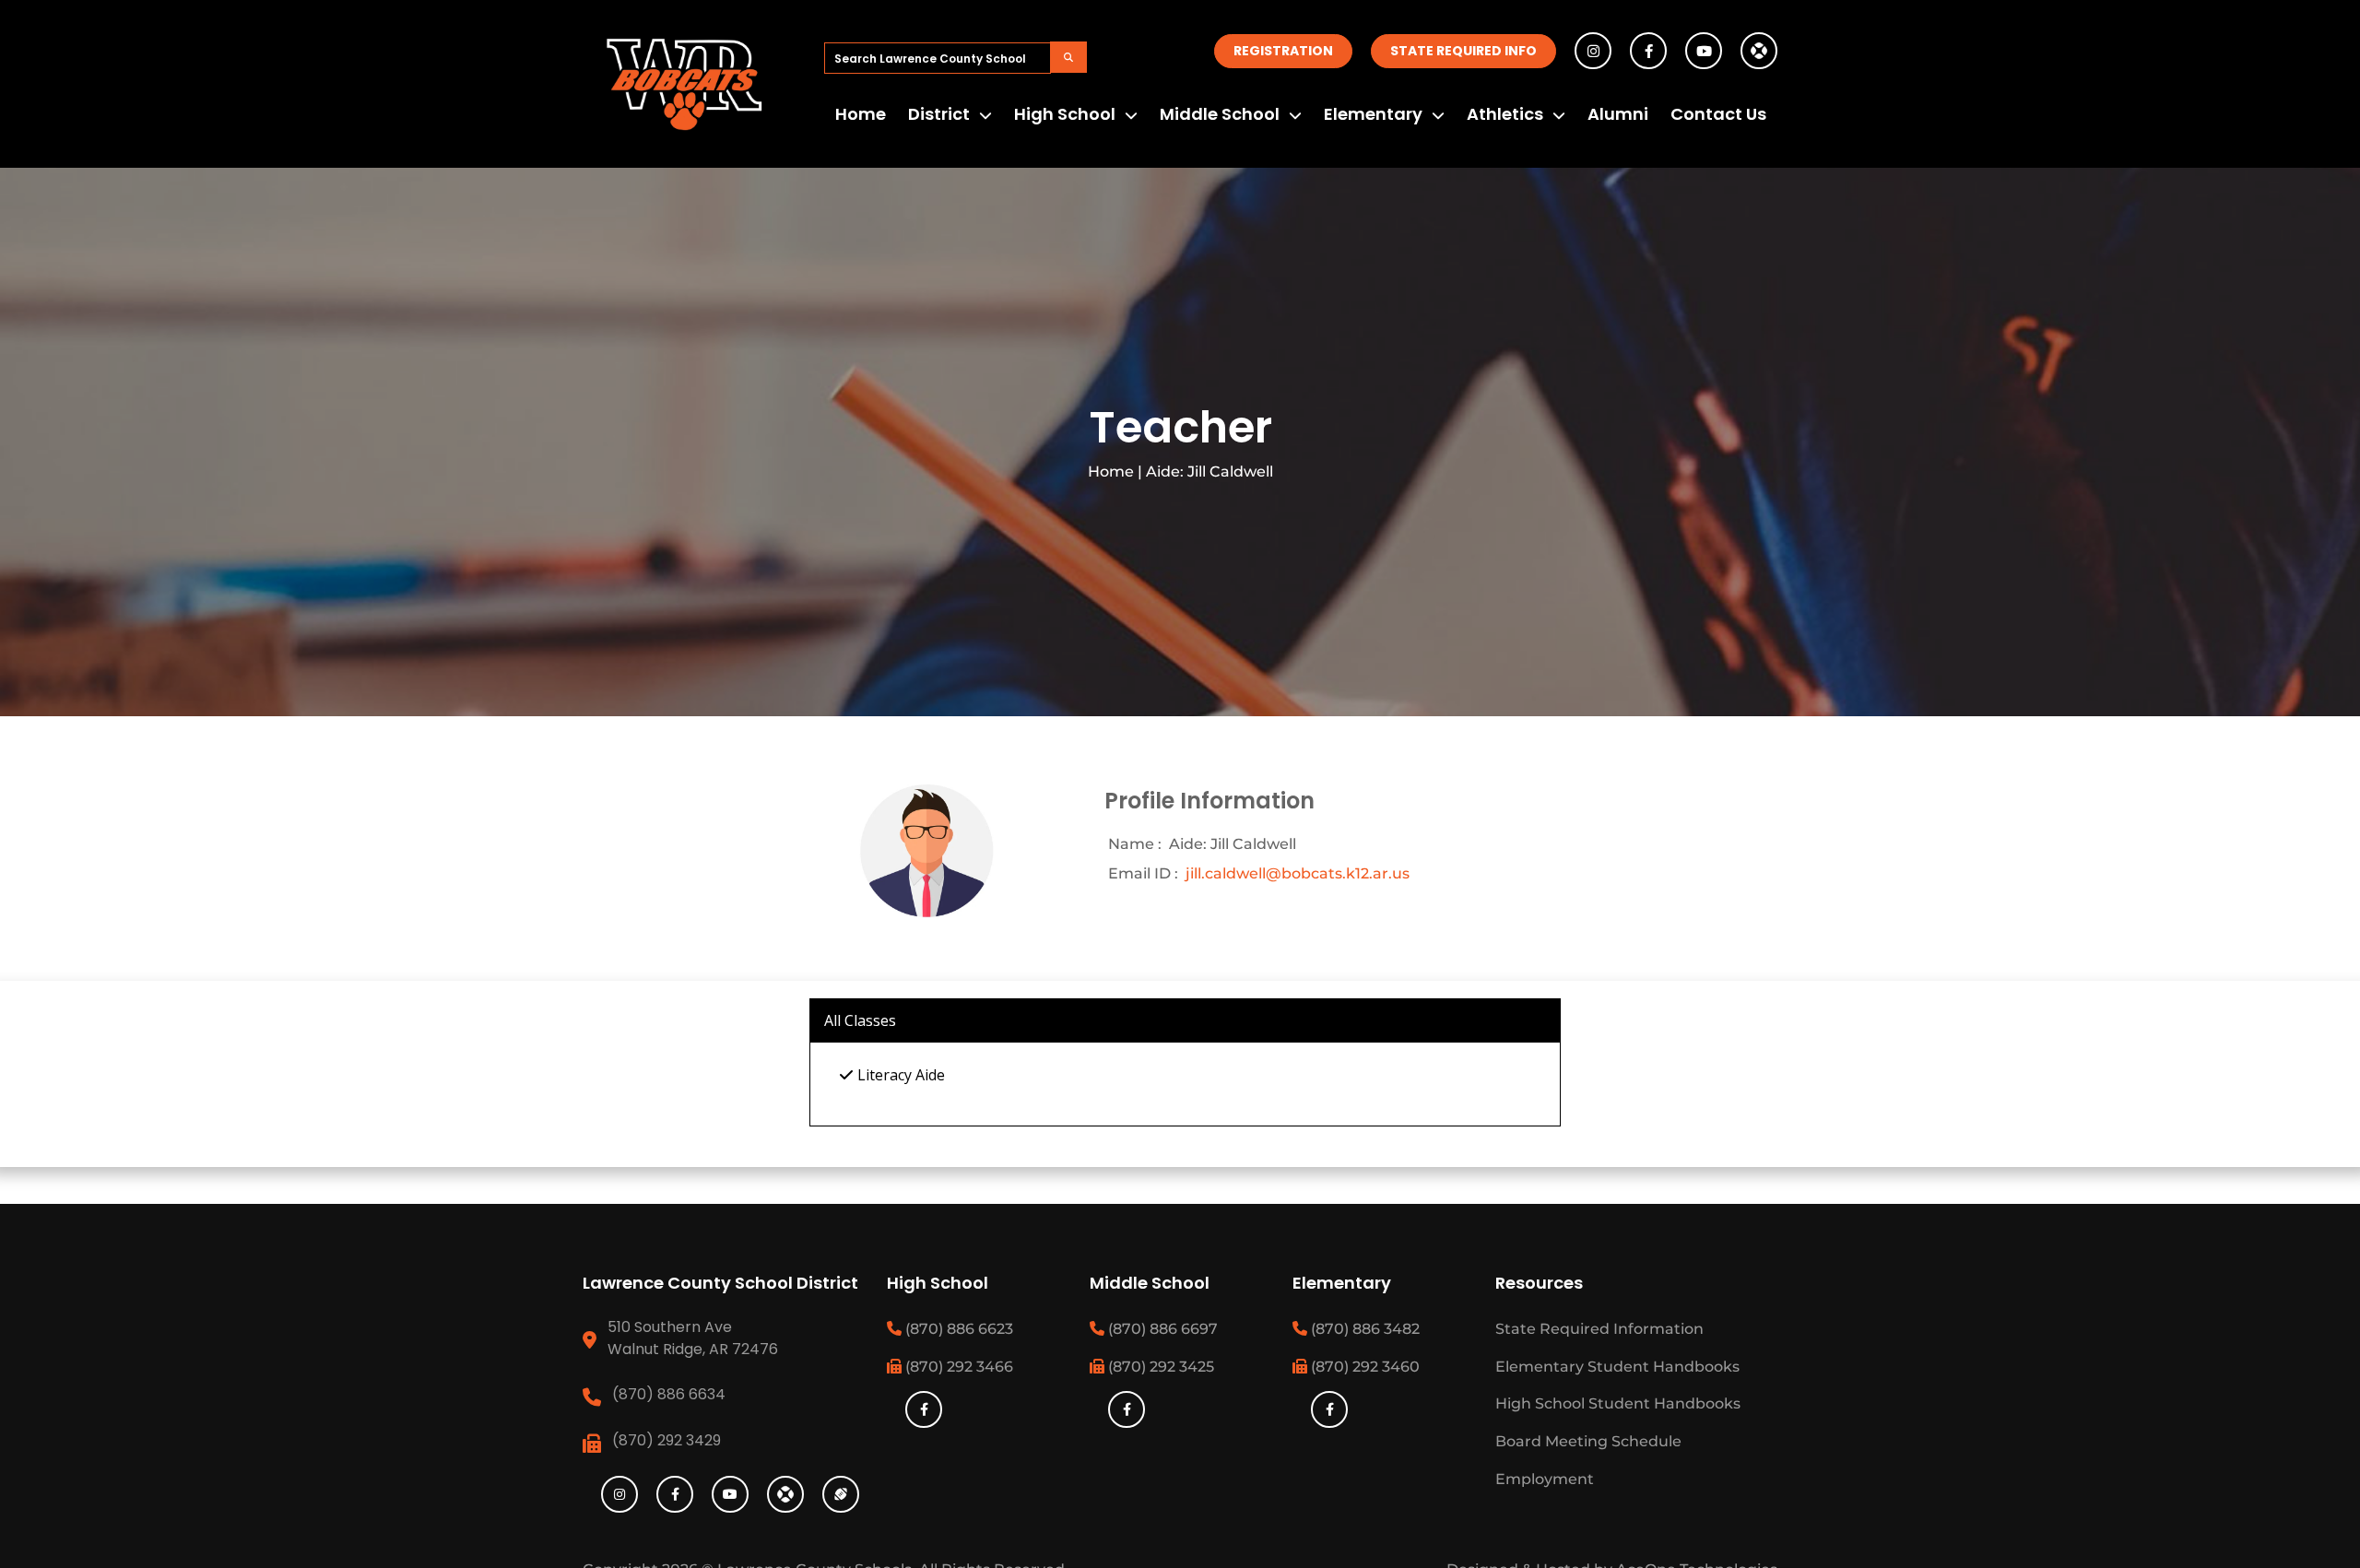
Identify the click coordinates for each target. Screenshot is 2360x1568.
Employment (1545, 1479)
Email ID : (1143, 873)
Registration (1283, 51)
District (939, 114)
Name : (1135, 844)
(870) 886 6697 (1161, 1329)
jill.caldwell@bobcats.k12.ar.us (1298, 873)
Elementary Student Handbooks (1617, 1367)
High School (1065, 114)
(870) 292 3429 (667, 1440)
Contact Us (1718, 114)
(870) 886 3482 (1363, 1329)
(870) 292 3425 (1159, 1367)
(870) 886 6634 (669, 1394)
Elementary (1373, 114)
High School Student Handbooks (1618, 1403)
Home (861, 114)
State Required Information (1599, 1329)
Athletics (1505, 114)
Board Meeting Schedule (1588, 1441)
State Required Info (1463, 51)
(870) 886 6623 (957, 1329)
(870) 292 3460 (1363, 1367)
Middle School (1220, 114)
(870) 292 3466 (957, 1367)
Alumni (1618, 114)
